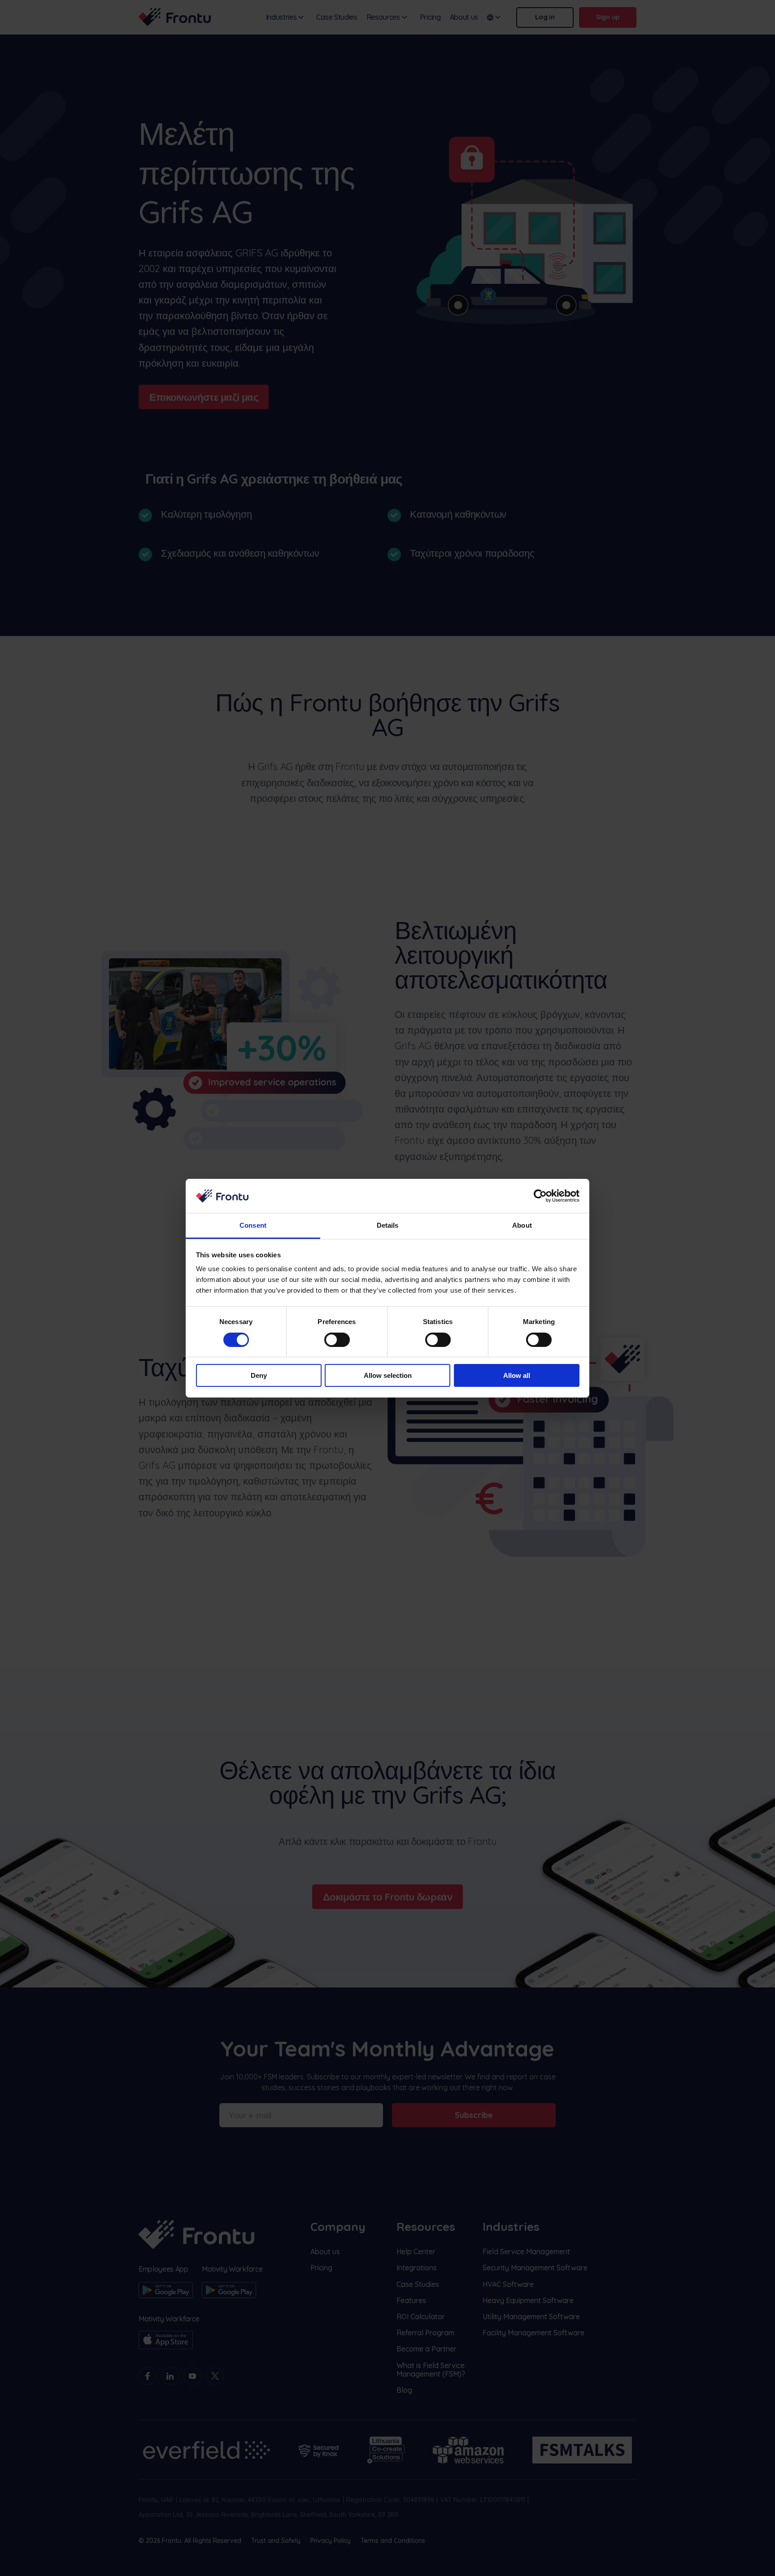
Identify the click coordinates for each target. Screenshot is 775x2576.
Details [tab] (388, 1225)
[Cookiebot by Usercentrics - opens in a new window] (540, 1196)
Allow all (517, 1375)
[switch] (337, 1340)
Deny (259, 1375)
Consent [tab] (253, 1225)
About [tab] (522, 1225)
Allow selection (388, 1375)
